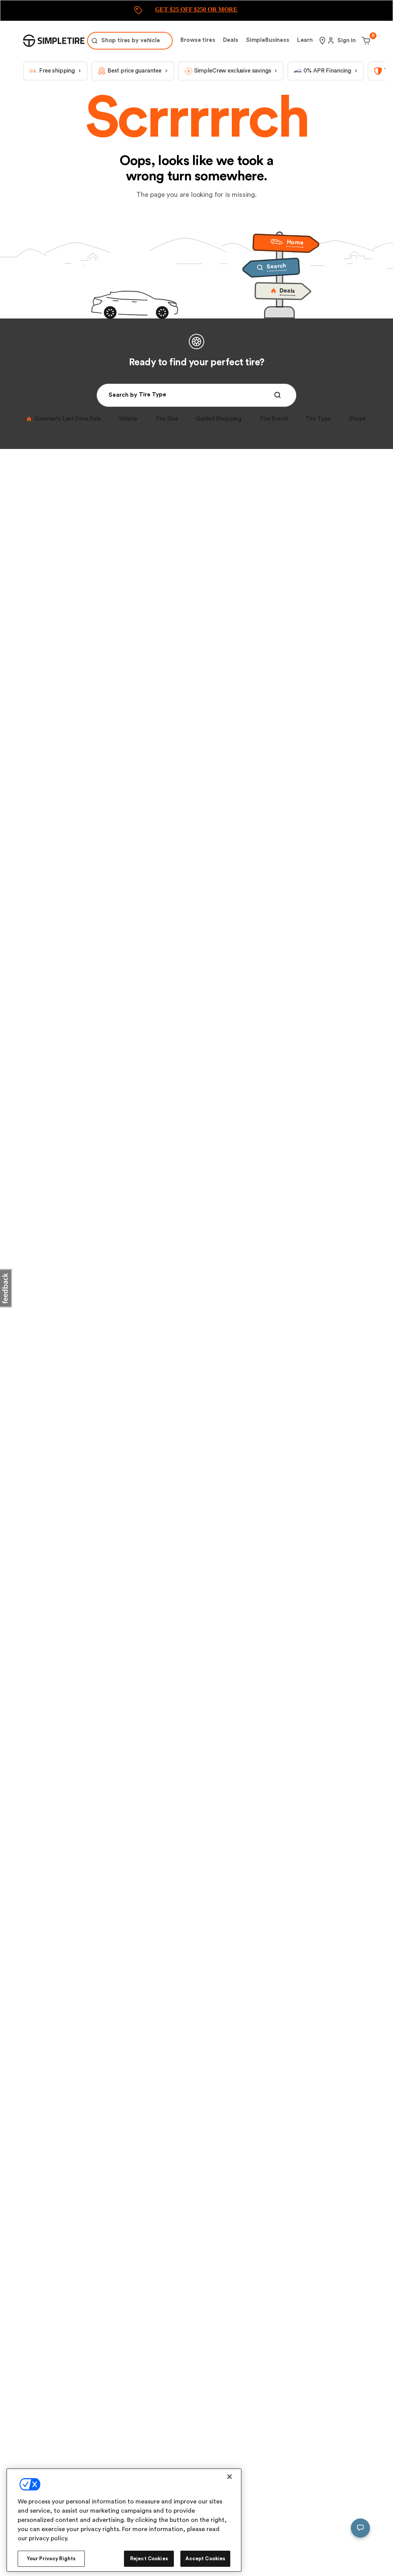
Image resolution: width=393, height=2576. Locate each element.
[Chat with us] (360, 2528)
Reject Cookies (149, 2559)
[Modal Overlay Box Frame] (196, 11)
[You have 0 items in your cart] (365, 41)
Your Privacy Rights (51, 2559)
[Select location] (322, 41)
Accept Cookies (205, 2559)
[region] (124, 2520)
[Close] (230, 2477)
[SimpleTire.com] (54, 41)
